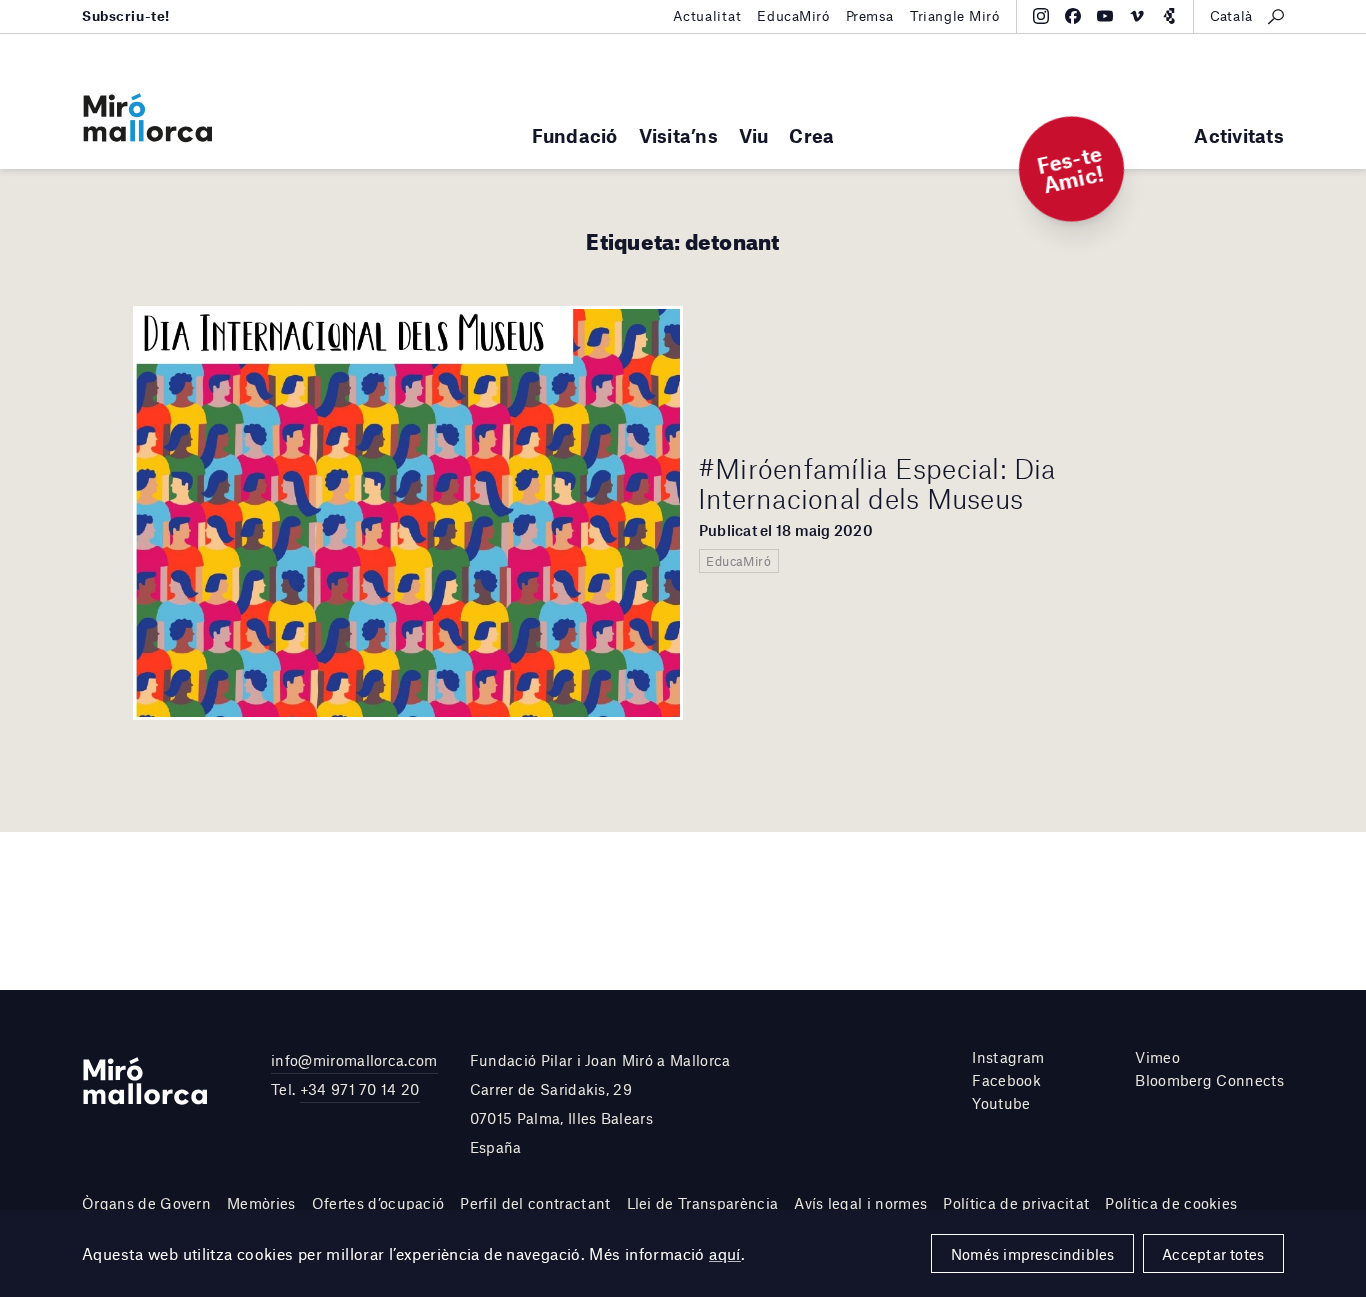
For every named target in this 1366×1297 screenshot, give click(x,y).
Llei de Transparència (703, 1203)
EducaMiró (793, 16)
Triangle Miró (955, 16)
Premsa (870, 16)
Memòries (261, 1203)
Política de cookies (1171, 1203)
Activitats (1239, 135)
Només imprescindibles (1033, 1254)
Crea (811, 135)
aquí (725, 1253)
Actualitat (707, 16)
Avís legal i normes (860, 1203)
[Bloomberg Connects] (1169, 16)
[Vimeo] (1137, 16)
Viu (754, 135)
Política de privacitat (1016, 1203)
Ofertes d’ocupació (378, 1203)
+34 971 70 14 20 (360, 1089)
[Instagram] (1041, 16)
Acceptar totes (1213, 1254)
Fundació (575, 135)
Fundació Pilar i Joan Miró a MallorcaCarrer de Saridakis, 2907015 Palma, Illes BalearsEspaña (600, 1103)
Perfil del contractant (535, 1203)
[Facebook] (1073, 16)
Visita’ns (678, 135)
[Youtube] (1105, 16)
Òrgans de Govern (146, 1203)
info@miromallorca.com (354, 1060)
